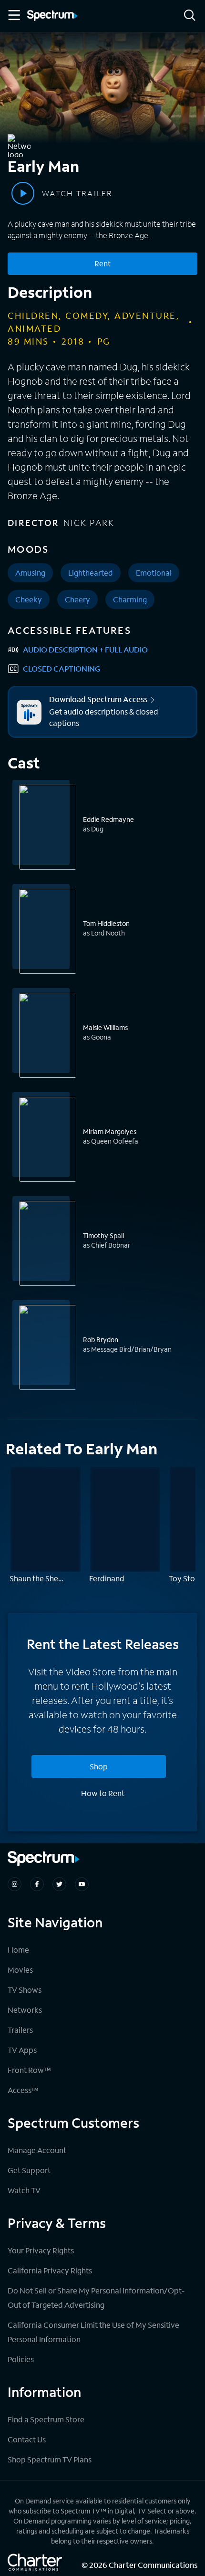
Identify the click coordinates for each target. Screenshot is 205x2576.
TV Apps (22, 2050)
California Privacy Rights (50, 2270)
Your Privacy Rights (41, 2250)
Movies (20, 1970)
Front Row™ (29, 2070)
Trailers (20, 2030)
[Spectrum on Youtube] (82, 1884)
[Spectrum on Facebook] (37, 1884)
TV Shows (25, 1990)
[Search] (190, 16)
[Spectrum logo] (52, 16)
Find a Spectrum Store (46, 2419)
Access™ (23, 2090)
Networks (25, 2010)
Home (18, 1950)
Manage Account (37, 2150)
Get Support (29, 2170)
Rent (102, 263)
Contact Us (27, 2439)
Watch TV (24, 2190)
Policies (21, 2359)
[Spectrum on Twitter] (59, 1884)
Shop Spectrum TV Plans (50, 2459)
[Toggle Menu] (13, 15)
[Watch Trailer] (23, 193)
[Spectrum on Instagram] (15, 1884)
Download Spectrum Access (98, 699)
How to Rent (103, 1793)
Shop (99, 1766)
